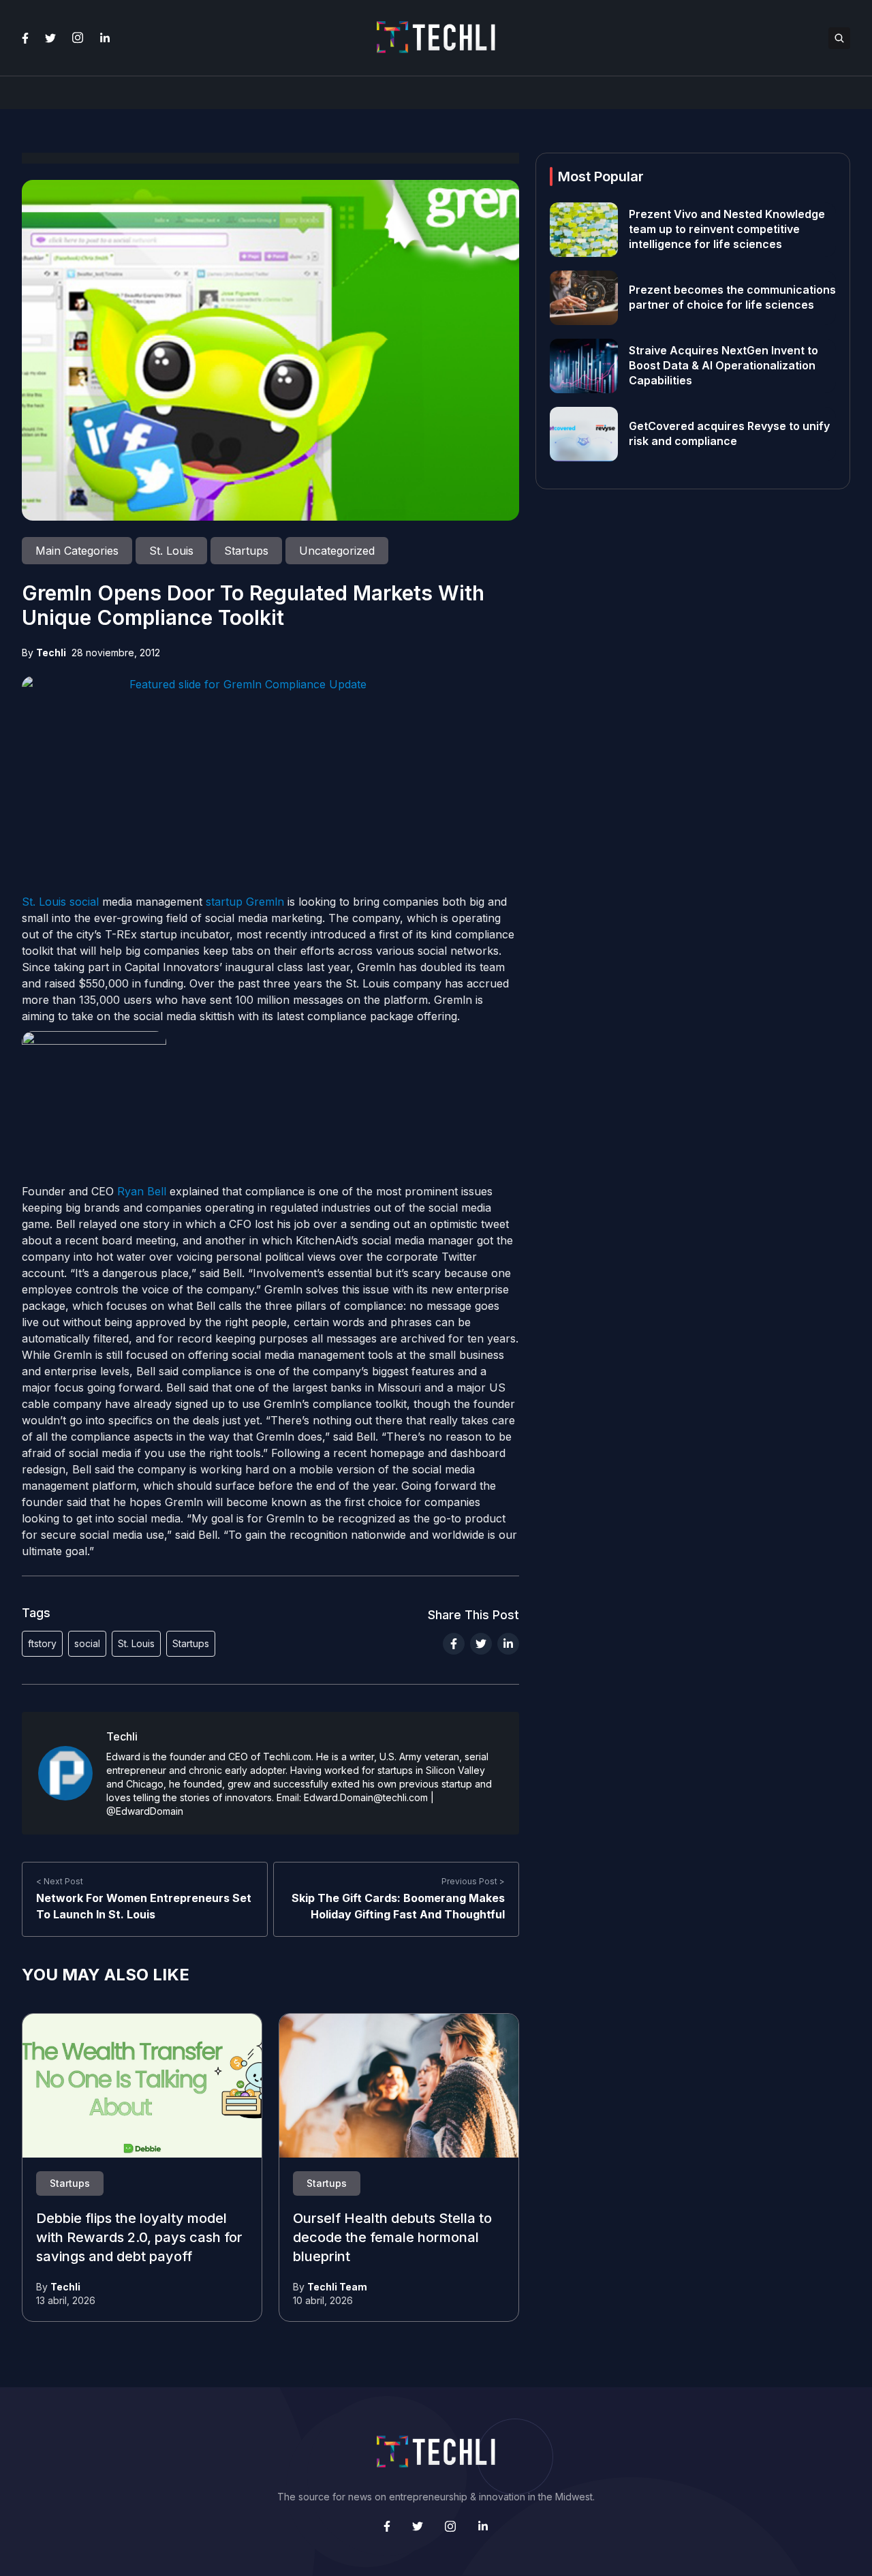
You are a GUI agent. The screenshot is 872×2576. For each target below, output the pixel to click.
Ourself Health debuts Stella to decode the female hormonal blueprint (392, 2238)
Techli (51, 653)
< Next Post (60, 1881)
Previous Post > (473, 1881)
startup (224, 902)
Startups (191, 1643)
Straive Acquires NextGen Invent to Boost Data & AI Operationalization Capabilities (723, 366)
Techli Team (337, 2287)
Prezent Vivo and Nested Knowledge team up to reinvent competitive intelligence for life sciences (727, 230)
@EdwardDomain (145, 1811)
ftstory (42, 1643)
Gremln (265, 902)
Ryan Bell (142, 1191)
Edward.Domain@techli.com (366, 1797)
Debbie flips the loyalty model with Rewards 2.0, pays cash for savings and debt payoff (139, 2238)
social (84, 902)
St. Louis (44, 902)
